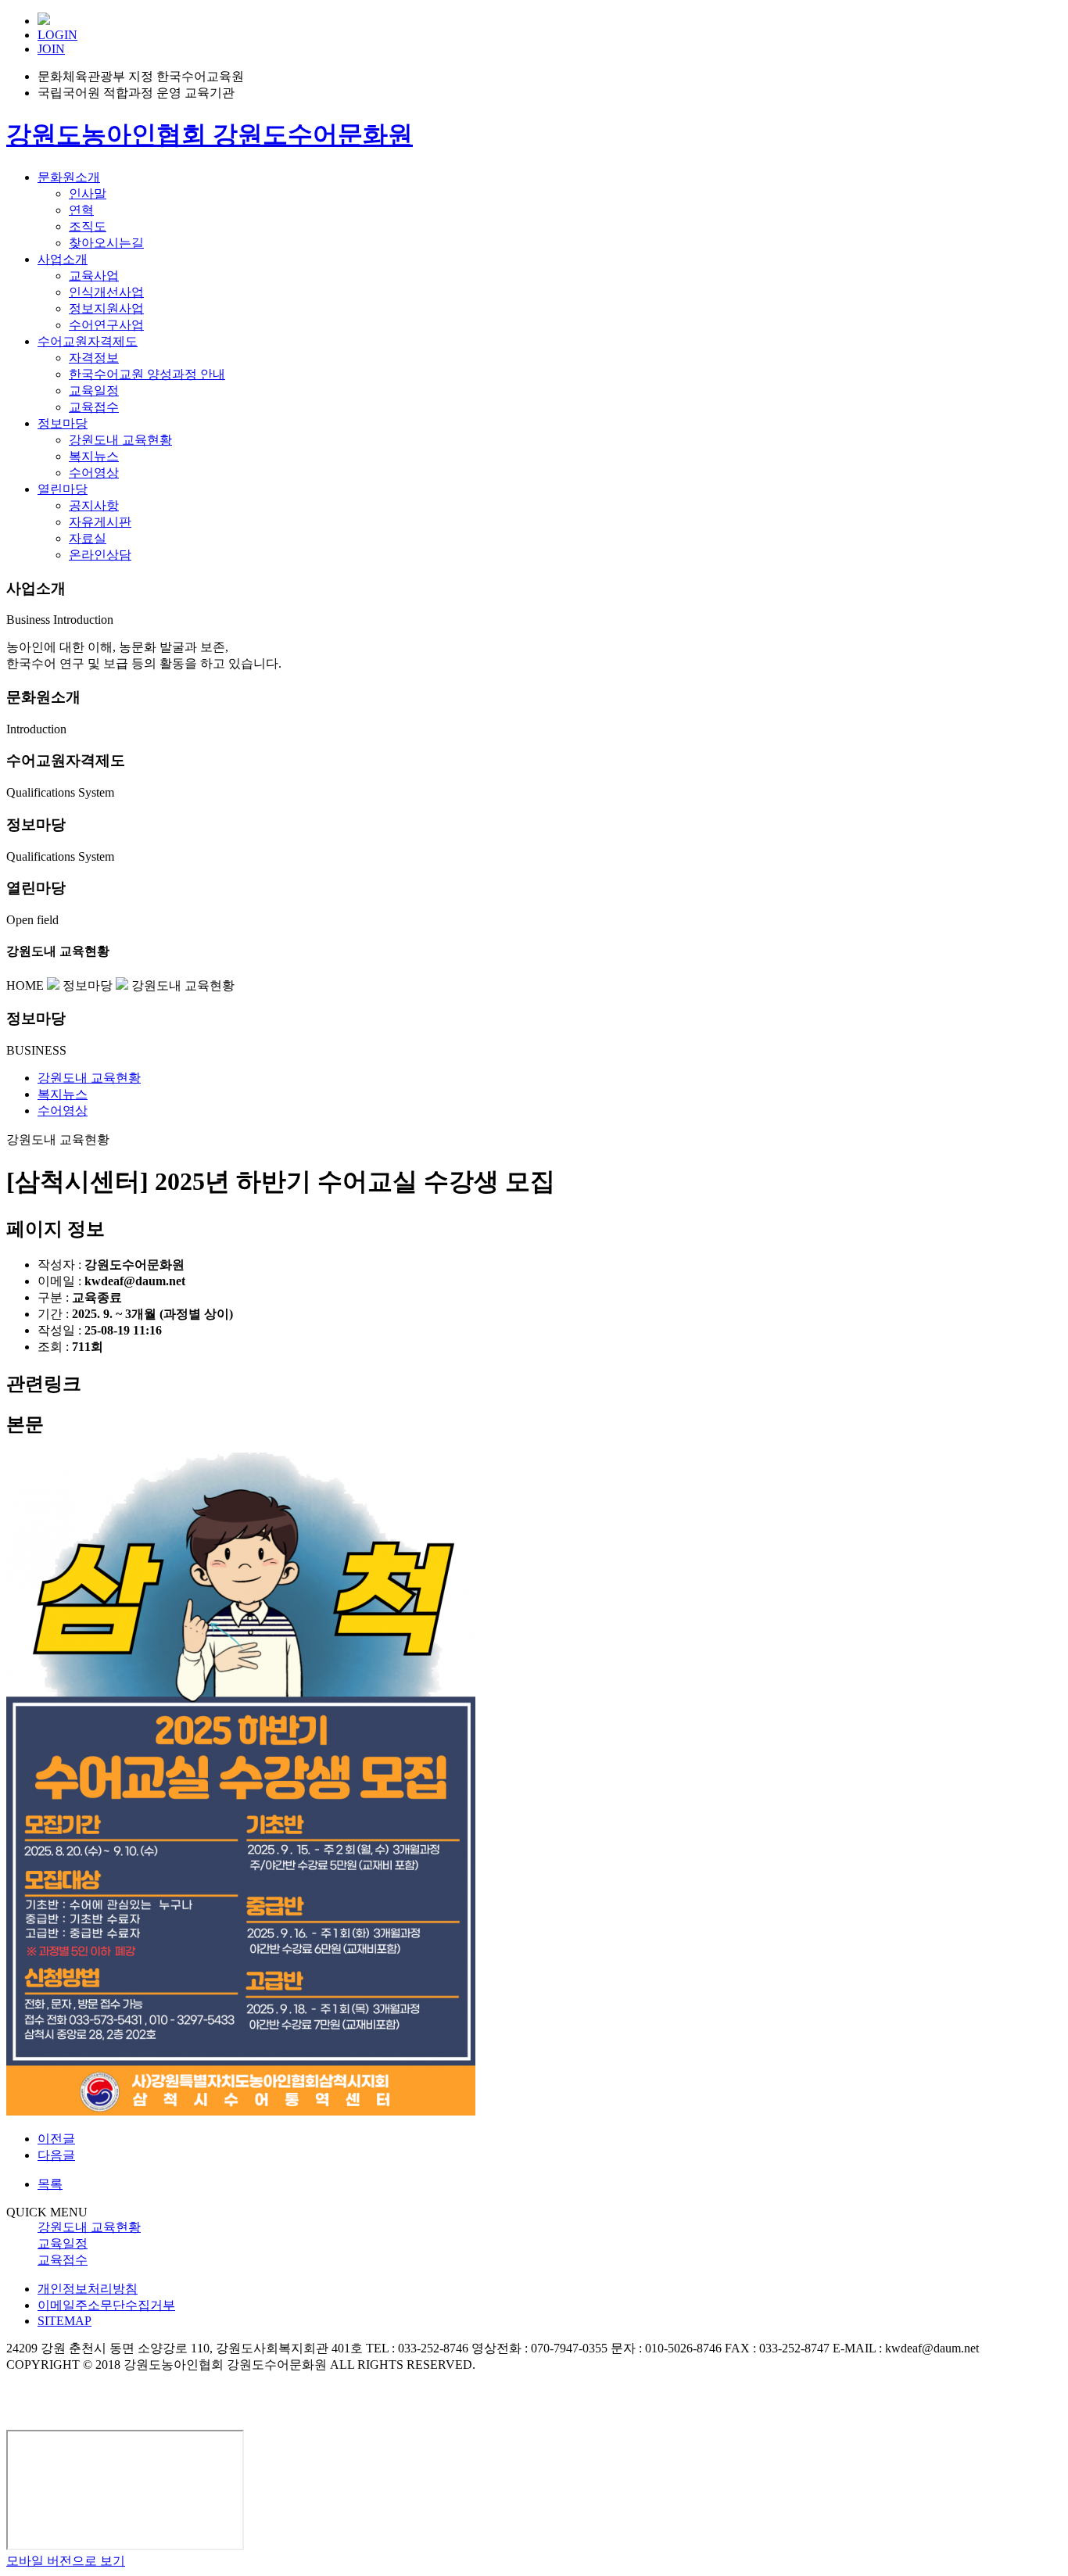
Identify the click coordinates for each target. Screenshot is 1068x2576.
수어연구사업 (106, 325)
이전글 (56, 2139)
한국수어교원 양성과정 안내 (147, 374)
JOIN (51, 49)
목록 (50, 2184)
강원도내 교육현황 (120, 440)
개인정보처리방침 (88, 2289)
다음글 (56, 2155)
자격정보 (94, 358)
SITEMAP (65, 2321)
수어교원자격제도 (88, 341)
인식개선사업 (106, 292)
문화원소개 (69, 177)
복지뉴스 (94, 456)
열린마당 (63, 489)
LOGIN (57, 35)
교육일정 (94, 391)
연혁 (81, 210)
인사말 (88, 193)
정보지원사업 (106, 308)
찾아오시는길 (106, 243)
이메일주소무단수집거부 (106, 2305)
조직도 (88, 226)
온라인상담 (100, 555)
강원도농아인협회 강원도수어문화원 (210, 134)
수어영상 (94, 473)
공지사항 (94, 505)
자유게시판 (100, 522)
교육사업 (94, 276)
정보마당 (63, 423)
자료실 (88, 538)
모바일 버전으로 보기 (66, 2561)
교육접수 (94, 407)
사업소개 (63, 259)
